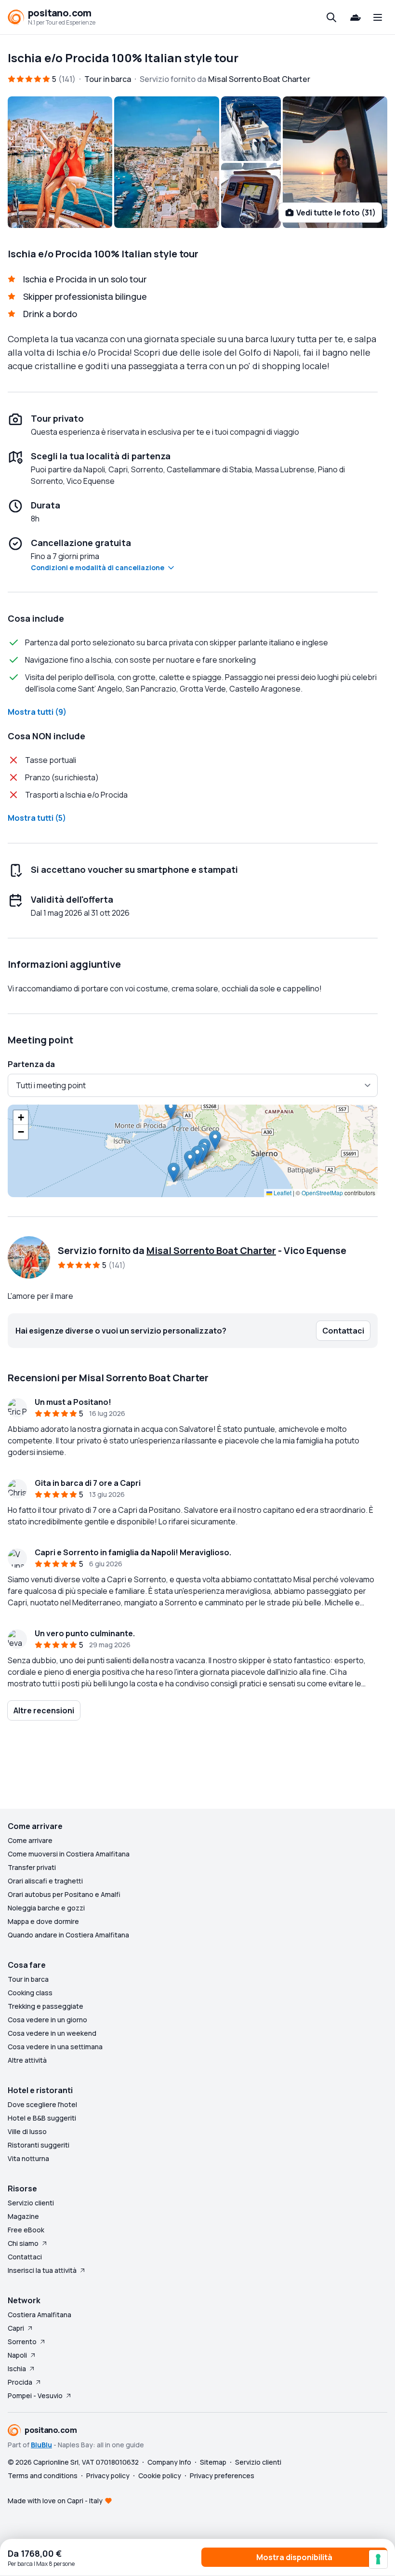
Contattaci (25, 2257)
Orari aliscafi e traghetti (45, 1881)
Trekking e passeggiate (46, 2006)
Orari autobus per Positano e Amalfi (64, 1894)
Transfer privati (32, 1867)
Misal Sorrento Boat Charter (211, 1250)
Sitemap (213, 2462)
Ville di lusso (27, 2131)
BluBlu (41, 2445)
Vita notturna (28, 2158)
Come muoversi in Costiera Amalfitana (69, 1854)
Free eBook (26, 2230)
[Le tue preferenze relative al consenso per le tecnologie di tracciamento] (378, 2559)
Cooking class (30, 1993)
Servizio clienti (31, 2203)
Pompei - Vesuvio (35, 2396)
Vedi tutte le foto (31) (336, 213)
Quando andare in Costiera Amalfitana (68, 1935)
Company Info (169, 2462)
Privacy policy (108, 2476)
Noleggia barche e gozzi (46, 1908)
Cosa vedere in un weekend (52, 2033)
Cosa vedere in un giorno (47, 2020)
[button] (171, 1110)
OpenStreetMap (322, 1193)
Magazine (23, 2216)
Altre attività (27, 2060)
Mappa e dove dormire (43, 1921)
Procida (20, 2382)
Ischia (17, 2369)
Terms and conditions (43, 2476)
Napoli (17, 2355)
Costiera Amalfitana (39, 2315)
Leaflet (282, 1193)
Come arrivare (30, 1840)
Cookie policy (160, 2476)
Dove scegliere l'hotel (42, 2104)
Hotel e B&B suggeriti (42, 2118)
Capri (16, 2328)
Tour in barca (28, 1979)
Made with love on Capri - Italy (55, 2501)
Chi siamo (23, 2243)
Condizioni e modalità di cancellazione (98, 567)
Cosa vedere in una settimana (55, 2047)
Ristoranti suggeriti (39, 2145)
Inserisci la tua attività (42, 2270)
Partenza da (31, 1064)
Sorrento (22, 2342)
